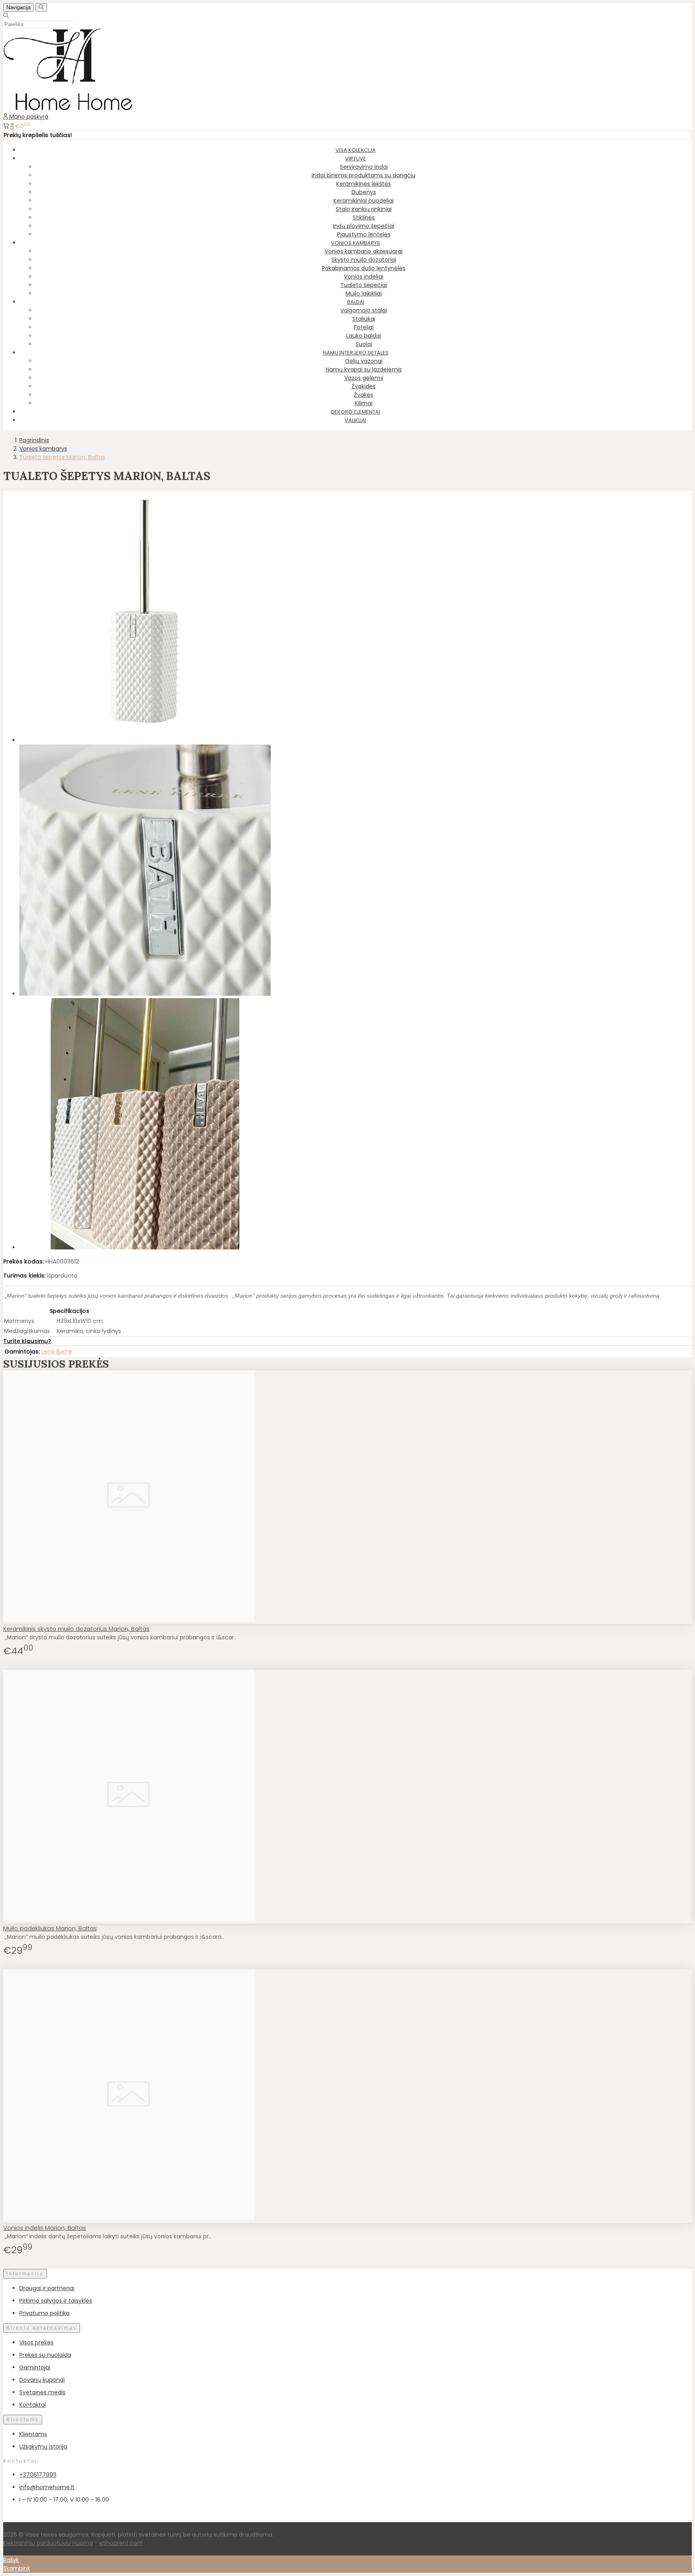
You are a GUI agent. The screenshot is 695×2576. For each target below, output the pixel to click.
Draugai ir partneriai (47, 2288)
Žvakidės (364, 386)
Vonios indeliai (364, 277)
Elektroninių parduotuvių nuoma (48, 2543)
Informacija (25, 2274)
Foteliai (364, 327)
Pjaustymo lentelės (364, 234)
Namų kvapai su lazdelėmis (364, 369)
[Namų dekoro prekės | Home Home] (68, 108)
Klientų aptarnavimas (42, 2328)
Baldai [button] (356, 302)
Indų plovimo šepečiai (364, 226)
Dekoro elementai (356, 412)
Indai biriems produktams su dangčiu (364, 175)
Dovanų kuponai (42, 2380)
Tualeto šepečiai (364, 285)
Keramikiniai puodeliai (364, 201)
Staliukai (364, 319)
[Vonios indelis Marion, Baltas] (129, 2219)
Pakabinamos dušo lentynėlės (364, 268)
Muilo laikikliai (364, 293)
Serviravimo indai (364, 167)
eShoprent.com (121, 2543)
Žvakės (364, 395)
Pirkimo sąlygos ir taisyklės (56, 2301)
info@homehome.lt (47, 2487)
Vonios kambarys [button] (356, 243)
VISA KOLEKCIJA (356, 150)
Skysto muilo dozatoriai (364, 260)
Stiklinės (364, 217)
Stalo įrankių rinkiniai (364, 209)
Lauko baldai (364, 336)
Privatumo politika (44, 2313)
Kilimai (364, 403)
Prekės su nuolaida (45, 2355)
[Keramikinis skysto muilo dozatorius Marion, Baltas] (129, 1620)
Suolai (364, 344)
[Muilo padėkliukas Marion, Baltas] (129, 1919)
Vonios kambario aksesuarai (364, 251)
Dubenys (364, 192)
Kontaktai (33, 2405)
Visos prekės (36, 2342)
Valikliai (356, 420)
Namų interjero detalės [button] (356, 353)
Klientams (23, 2420)
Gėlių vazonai (364, 361)
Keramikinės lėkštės (364, 184)
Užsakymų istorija (43, 2447)
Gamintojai (35, 2367)
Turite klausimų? (27, 1341)
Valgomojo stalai (364, 310)
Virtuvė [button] (356, 159)
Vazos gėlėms (364, 378)
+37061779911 (38, 2475)
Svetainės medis (42, 2392)
